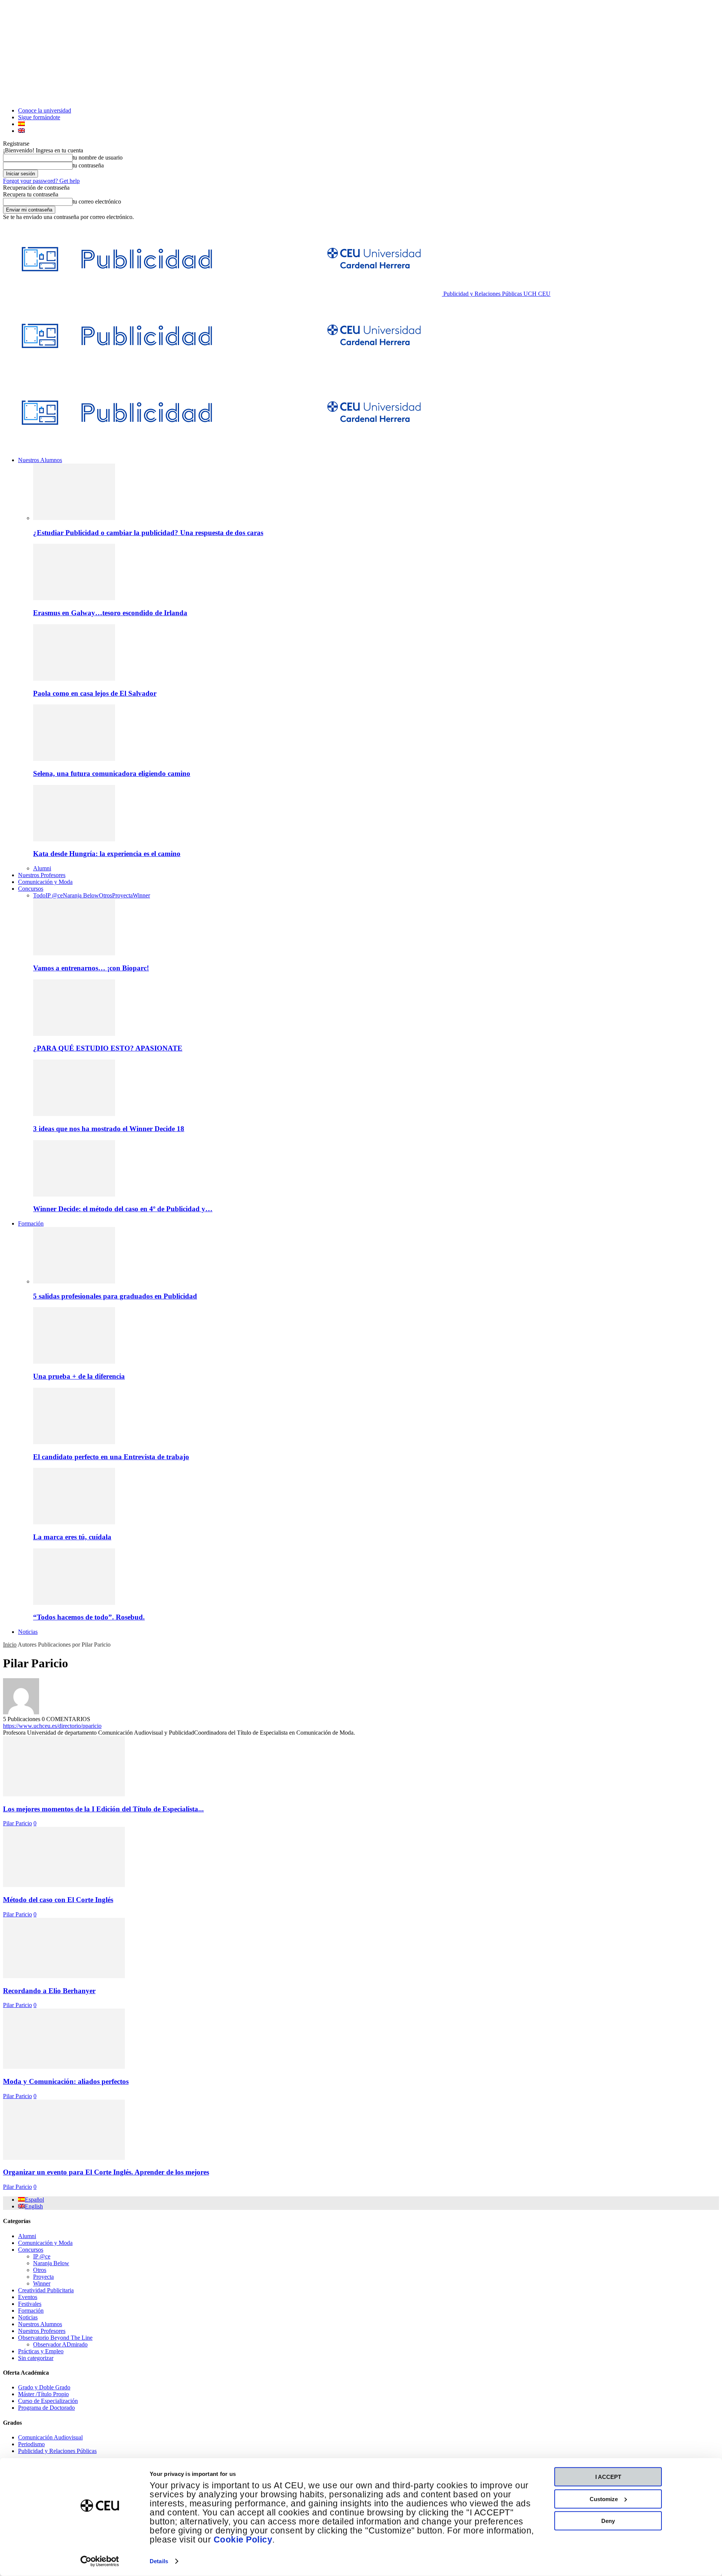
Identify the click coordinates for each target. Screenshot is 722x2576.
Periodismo (31, 2444)
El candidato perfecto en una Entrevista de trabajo (111, 1457)
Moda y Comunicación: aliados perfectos (66, 2081)
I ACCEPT (608, 2477)
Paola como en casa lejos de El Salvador (95, 693)
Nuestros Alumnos (40, 460)
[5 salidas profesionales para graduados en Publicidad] (74, 1281)
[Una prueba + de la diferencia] (74, 1362)
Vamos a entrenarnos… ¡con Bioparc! (91, 968)
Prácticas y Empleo (41, 2351)
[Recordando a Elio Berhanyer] (64, 1976)
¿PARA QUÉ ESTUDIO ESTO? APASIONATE (108, 1048)
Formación (31, 1223)
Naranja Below (81, 895)
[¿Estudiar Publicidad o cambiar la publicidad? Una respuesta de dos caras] (74, 518)
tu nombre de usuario (98, 157)
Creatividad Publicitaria (46, 2290)
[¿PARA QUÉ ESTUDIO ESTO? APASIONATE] (74, 1034)
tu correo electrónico (97, 201)
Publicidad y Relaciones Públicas (57, 2451)
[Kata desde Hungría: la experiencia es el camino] (74, 839)
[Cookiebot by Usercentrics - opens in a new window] (100, 2561)
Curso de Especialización (48, 2401)
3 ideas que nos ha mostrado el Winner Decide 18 (109, 1129)
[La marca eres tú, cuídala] (74, 1522)
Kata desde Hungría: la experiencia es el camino (107, 854)
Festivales (30, 2304)
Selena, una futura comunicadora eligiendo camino (112, 773)
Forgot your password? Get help (41, 181)
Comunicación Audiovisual (50, 2437)
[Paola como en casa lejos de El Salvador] (74, 679)
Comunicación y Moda (45, 882)
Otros (105, 895)
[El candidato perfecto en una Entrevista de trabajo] (74, 1442)
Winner (141, 895)
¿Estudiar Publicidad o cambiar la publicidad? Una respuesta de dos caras (148, 533)
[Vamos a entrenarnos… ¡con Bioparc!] (74, 953)
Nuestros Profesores (42, 875)
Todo (39, 895)
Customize (604, 2499)
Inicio (10, 1645)
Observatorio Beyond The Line (55, 2338)
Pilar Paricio (17, 1823)
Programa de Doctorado (46, 2408)
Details (159, 2561)
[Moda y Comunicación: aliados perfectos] (64, 2067)
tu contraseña (88, 165)
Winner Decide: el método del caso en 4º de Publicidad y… (123, 1209)
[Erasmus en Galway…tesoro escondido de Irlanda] (74, 598)
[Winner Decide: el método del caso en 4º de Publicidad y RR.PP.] (74, 1194)
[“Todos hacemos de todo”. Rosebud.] (74, 1603)
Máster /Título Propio (43, 2394)
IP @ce (54, 895)
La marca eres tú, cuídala (72, 1537)
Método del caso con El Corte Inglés (58, 1900)
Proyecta (122, 895)
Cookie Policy (243, 2540)
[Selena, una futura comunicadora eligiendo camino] (74, 759)
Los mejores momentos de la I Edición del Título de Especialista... (103, 1809)
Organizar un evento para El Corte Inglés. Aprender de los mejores (106, 2172)
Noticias (28, 1632)
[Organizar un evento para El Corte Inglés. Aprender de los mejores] (64, 2158)
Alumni (42, 868)
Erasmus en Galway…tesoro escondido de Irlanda (110, 613)
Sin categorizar (36, 2358)
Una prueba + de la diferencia (79, 1376)
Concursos (31, 889)
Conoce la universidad (45, 110)
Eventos (28, 2297)
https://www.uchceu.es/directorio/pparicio (52, 1726)
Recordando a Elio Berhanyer (49, 1991)
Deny (608, 2521)
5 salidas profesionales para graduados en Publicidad (115, 1296)
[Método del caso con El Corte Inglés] (64, 1885)
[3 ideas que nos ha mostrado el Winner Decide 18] (74, 1114)
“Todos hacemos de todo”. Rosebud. (89, 1617)
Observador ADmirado (60, 2344)
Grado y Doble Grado (44, 2387)
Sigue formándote (39, 117)
